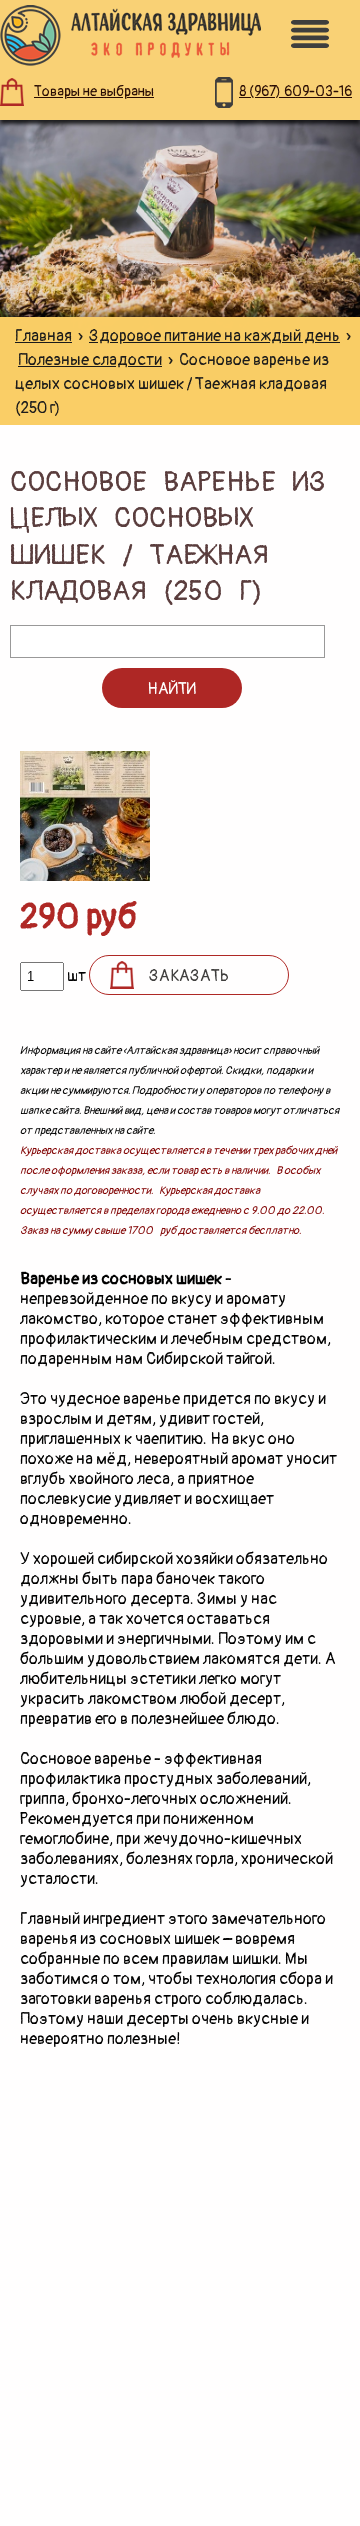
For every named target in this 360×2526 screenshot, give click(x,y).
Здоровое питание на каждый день (214, 336)
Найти (171, 689)
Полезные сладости (90, 360)
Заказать (189, 976)
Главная (43, 336)
